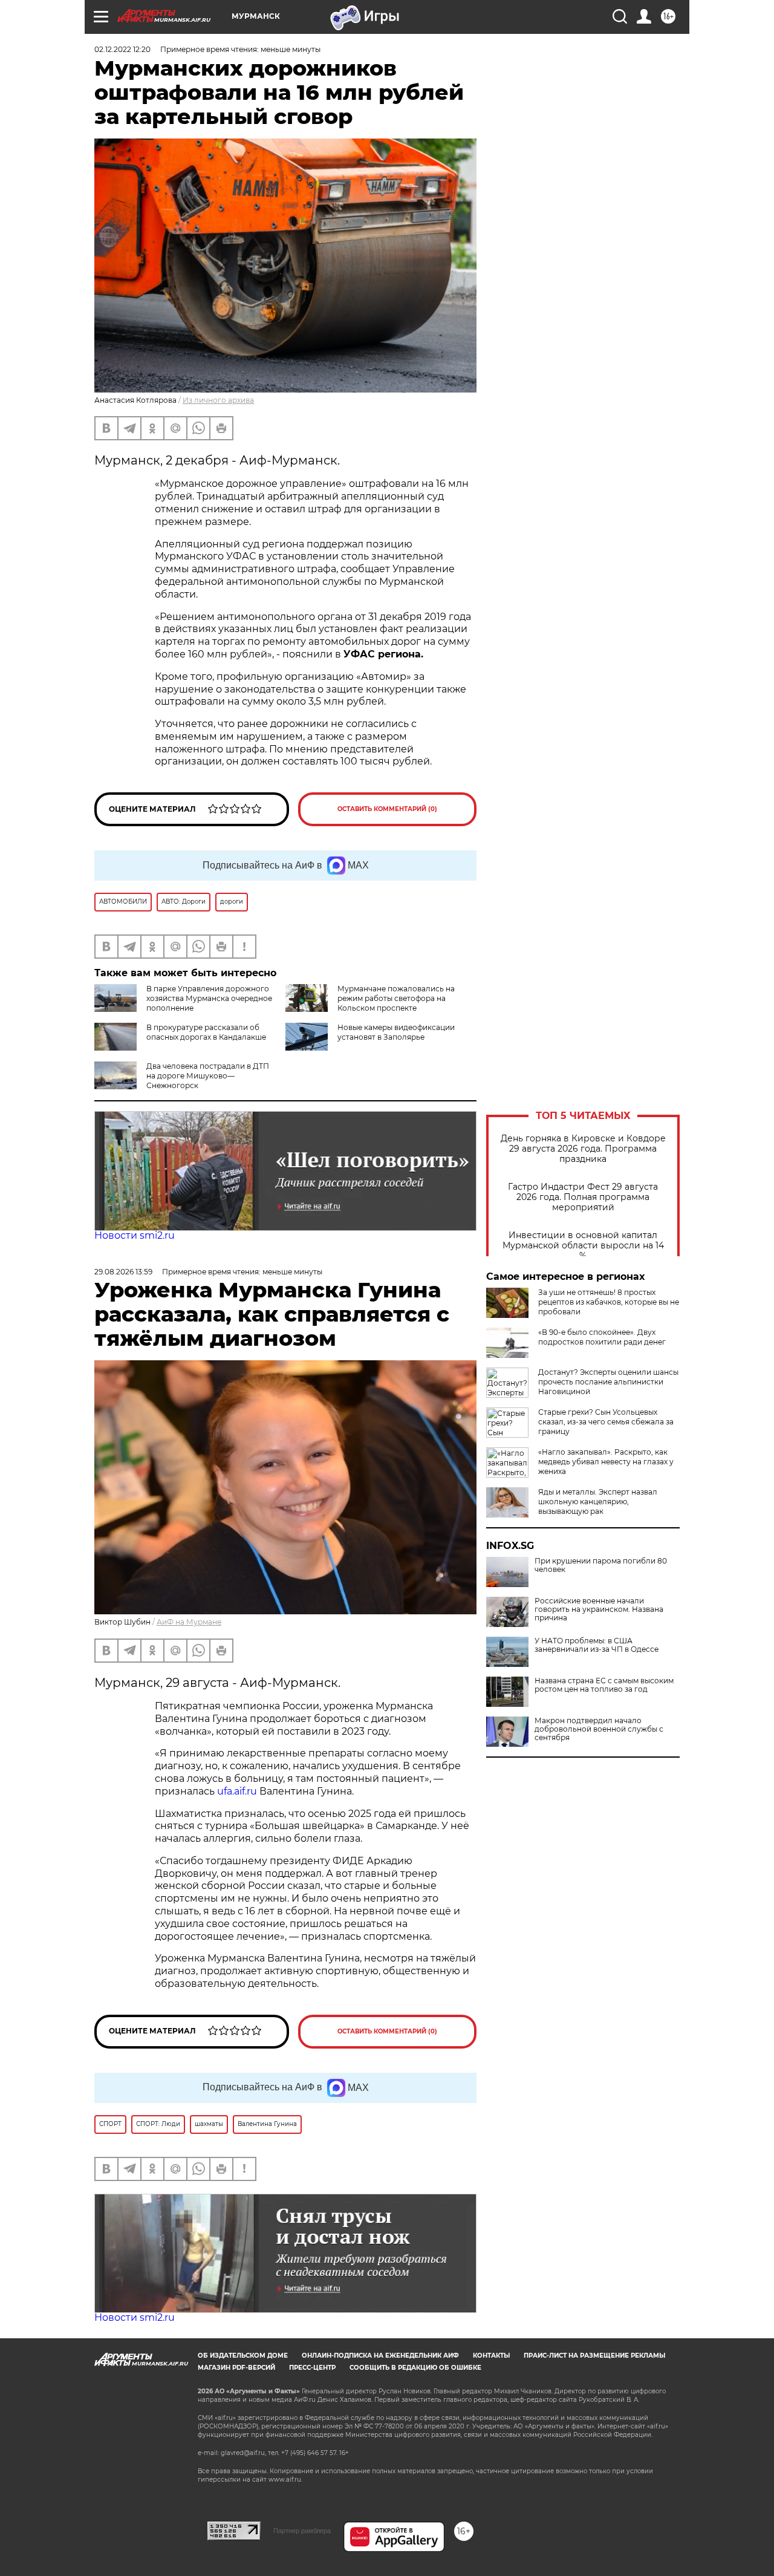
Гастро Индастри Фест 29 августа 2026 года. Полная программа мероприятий (583, 1197)
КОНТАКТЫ (491, 2356)
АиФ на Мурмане (189, 1622)
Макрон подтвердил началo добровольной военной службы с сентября (599, 1729)
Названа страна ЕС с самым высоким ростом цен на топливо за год (604, 1685)
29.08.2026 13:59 (123, 1272)
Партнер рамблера (302, 2531)
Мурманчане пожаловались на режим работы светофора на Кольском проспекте (396, 998)
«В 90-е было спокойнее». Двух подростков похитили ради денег (602, 1337)
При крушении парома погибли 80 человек (601, 1565)
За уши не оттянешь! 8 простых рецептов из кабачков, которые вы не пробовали (609, 1302)
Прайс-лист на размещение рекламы (594, 2356)
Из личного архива (218, 400)
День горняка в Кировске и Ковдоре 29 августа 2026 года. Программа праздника (583, 1149)
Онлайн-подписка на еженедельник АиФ (380, 2356)
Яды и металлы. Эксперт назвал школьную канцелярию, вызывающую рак (598, 1502)
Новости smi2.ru (135, 1235)
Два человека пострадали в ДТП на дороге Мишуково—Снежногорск (208, 1076)
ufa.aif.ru (237, 1791)
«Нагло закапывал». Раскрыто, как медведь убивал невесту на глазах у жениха (606, 1462)
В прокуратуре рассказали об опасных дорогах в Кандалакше (206, 1032)
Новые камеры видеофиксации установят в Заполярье (396, 1032)
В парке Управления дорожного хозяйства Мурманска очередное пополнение (209, 998)
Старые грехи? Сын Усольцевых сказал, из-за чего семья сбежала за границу (606, 1422)
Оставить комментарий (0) (387, 809)
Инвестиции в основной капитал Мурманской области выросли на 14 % (583, 1246)
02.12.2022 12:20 (122, 49)
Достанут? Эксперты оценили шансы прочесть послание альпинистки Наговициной (608, 1382)
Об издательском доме (243, 2356)
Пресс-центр (312, 2368)
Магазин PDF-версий (236, 2368)
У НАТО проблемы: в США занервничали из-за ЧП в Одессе (597, 1645)
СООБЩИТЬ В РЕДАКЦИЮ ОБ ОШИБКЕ (415, 2368)
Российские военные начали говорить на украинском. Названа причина (599, 1609)
